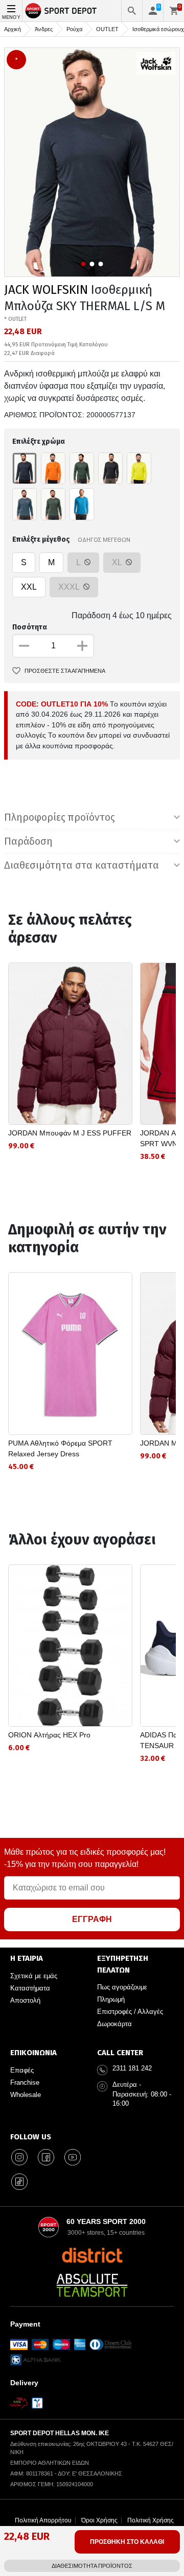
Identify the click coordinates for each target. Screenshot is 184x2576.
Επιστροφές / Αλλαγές (130, 2012)
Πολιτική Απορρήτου (43, 2520)
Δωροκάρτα (114, 2024)
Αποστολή (25, 2000)
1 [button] (84, 264)
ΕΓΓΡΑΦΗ (92, 1919)
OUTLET (107, 29)
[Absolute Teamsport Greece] (92, 2285)
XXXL (70, 587)
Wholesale (26, 2095)
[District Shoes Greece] (92, 2255)
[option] (92, 162)
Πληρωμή (111, 1999)
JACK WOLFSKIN (46, 290)
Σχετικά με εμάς (34, 1976)
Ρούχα (74, 29)
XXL (29, 587)
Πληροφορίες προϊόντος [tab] (60, 817)
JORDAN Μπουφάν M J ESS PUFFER (70, 1133)
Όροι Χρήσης (99, 2520)
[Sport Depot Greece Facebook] (46, 2157)
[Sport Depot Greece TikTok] (19, 2182)
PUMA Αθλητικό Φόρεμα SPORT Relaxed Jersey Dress (60, 1448)
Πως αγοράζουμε (122, 1987)
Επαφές (22, 2070)
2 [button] (92, 264)
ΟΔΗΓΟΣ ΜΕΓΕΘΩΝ (104, 539)
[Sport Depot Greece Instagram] (19, 2157)
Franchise (25, 2082)
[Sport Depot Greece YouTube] (73, 2157)
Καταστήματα (30, 1988)
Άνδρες (44, 29)
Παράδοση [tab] (28, 841)
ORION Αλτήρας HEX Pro (49, 1735)
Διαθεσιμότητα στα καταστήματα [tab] (82, 865)
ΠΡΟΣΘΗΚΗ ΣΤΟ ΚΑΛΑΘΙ (127, 2542)
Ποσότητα (30, 627)
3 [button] (101, 264)
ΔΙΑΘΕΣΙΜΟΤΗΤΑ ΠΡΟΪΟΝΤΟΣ (92, 2566)
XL (118, 562)
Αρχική (13, 29)
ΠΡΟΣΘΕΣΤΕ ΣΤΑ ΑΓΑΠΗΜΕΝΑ (65, 671)
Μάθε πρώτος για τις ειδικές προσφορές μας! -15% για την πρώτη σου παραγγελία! (85, 1858)
